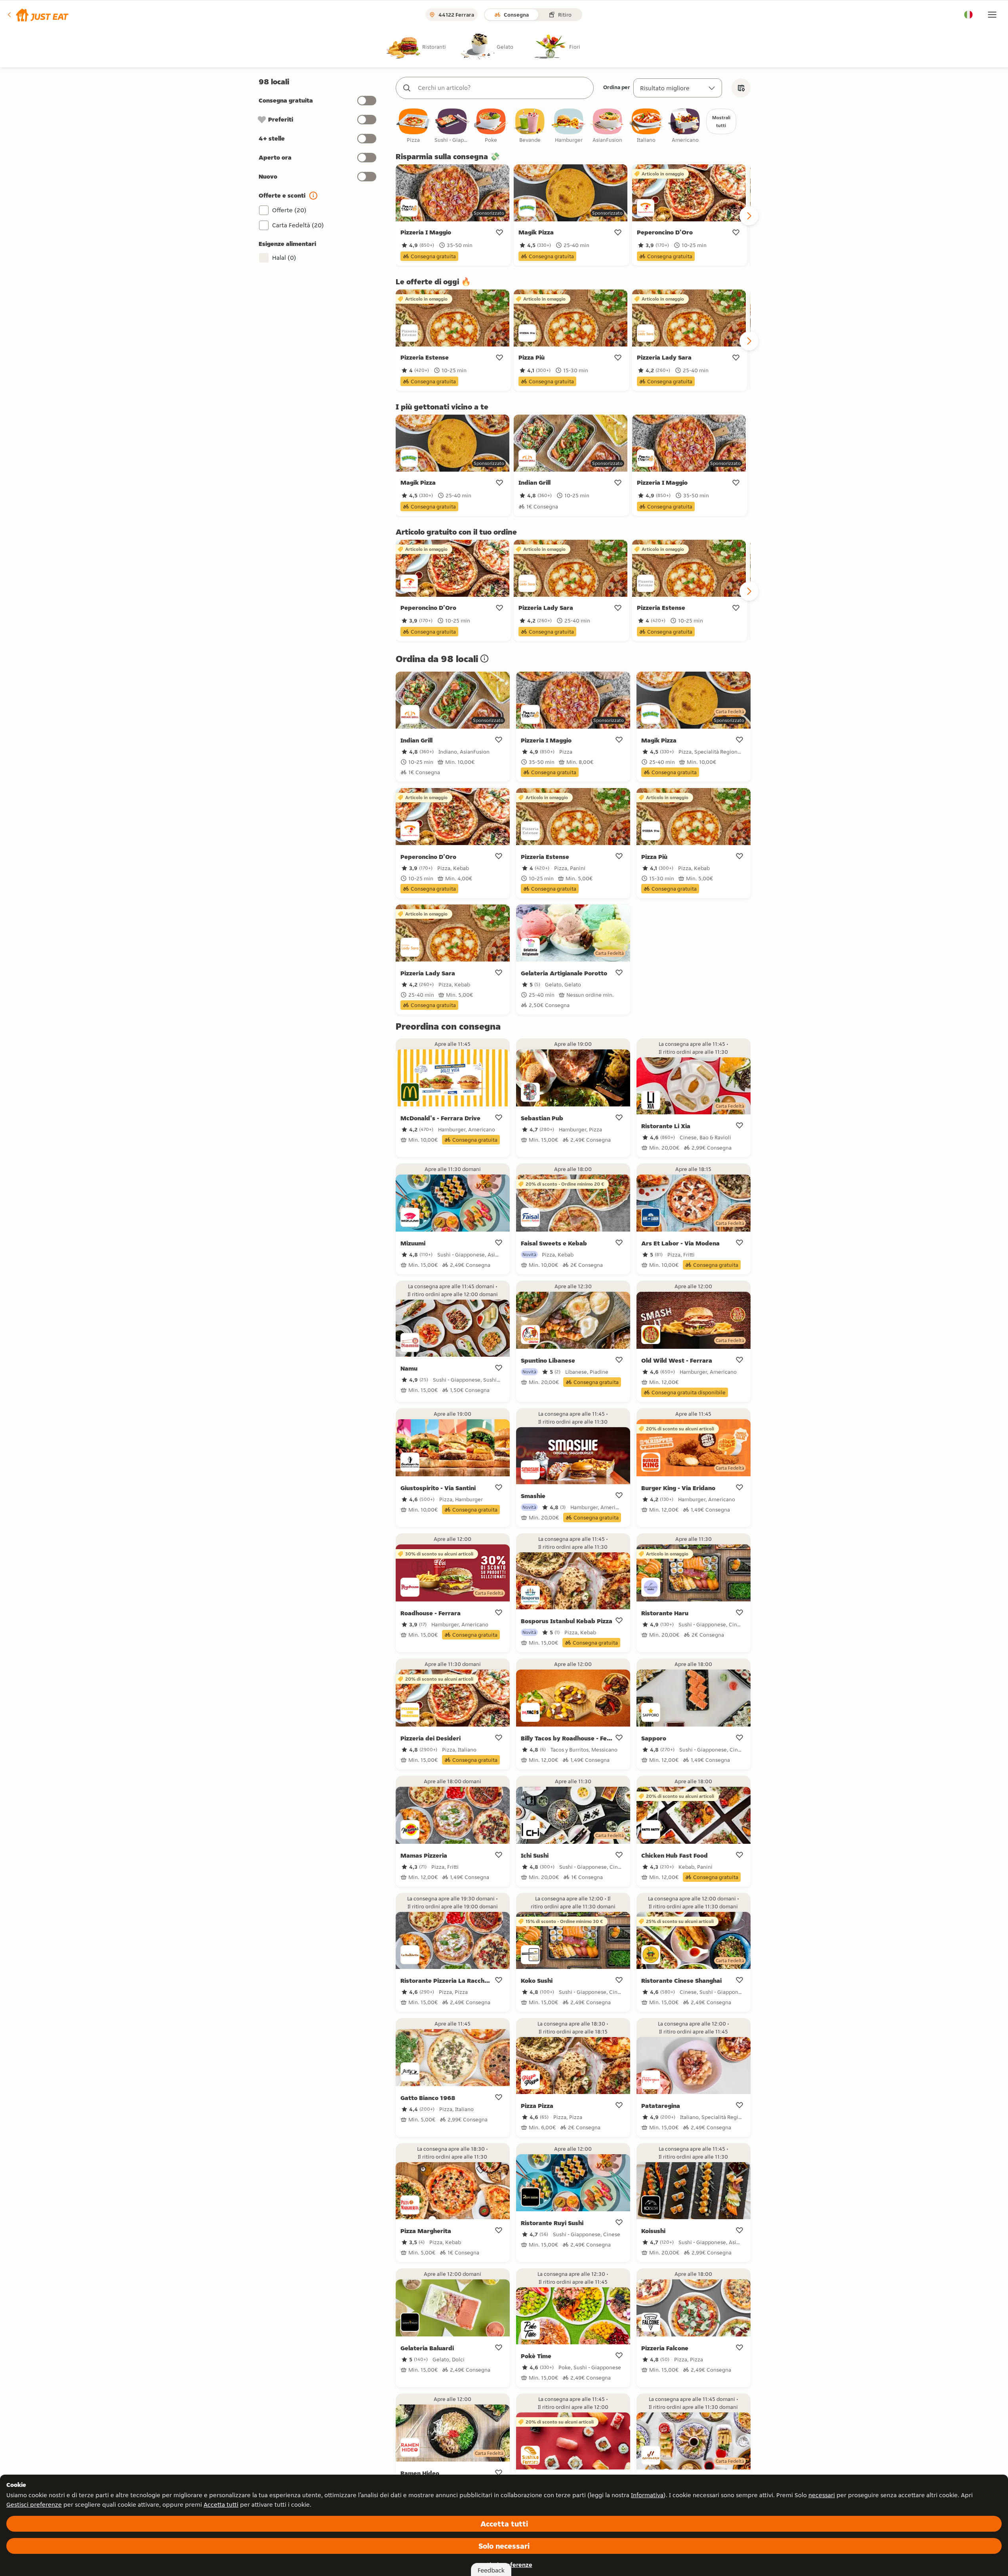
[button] (37, 15)
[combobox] (503, 88)
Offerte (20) (289, 210)
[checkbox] (413, 126)
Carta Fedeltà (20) (298, 225)
